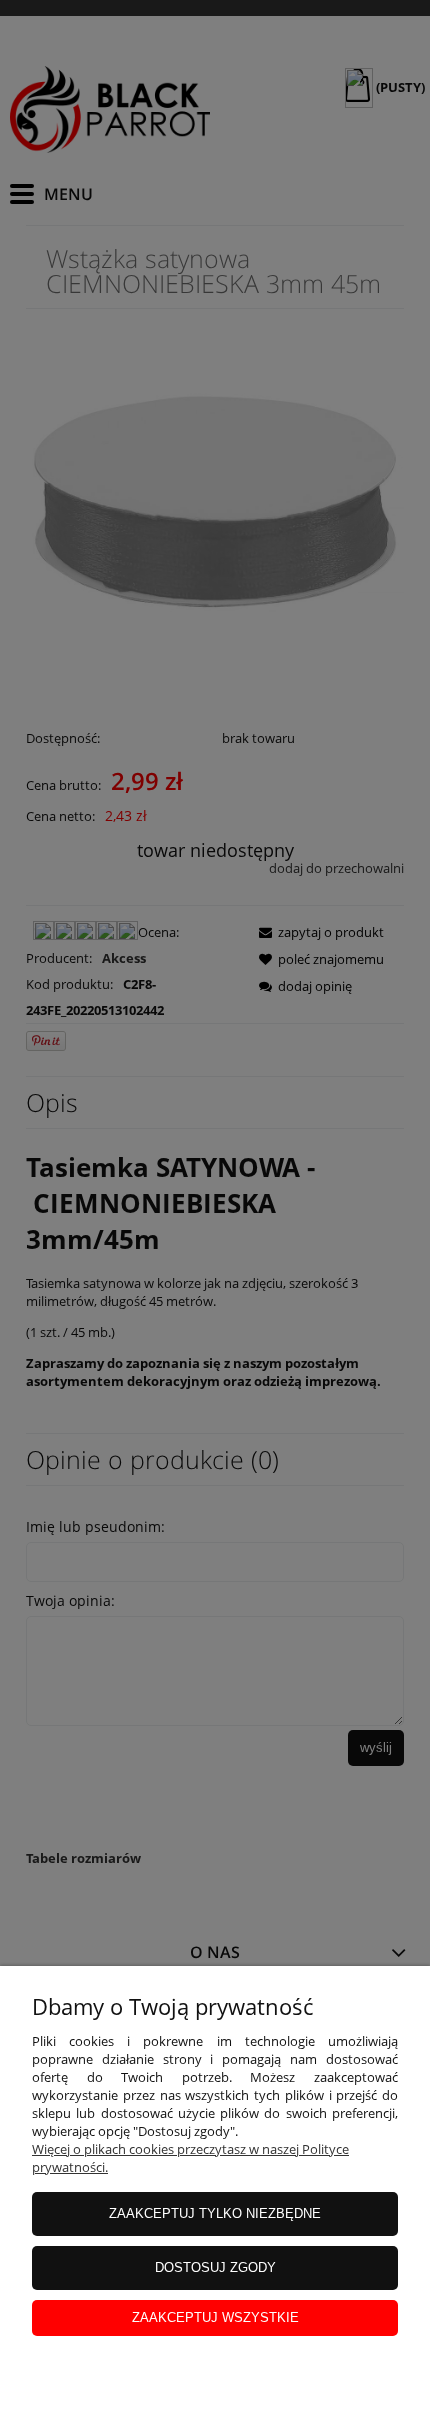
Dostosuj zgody (215, 2267)
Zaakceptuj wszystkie (215, 2317)
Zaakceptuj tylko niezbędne (215, 2213)
